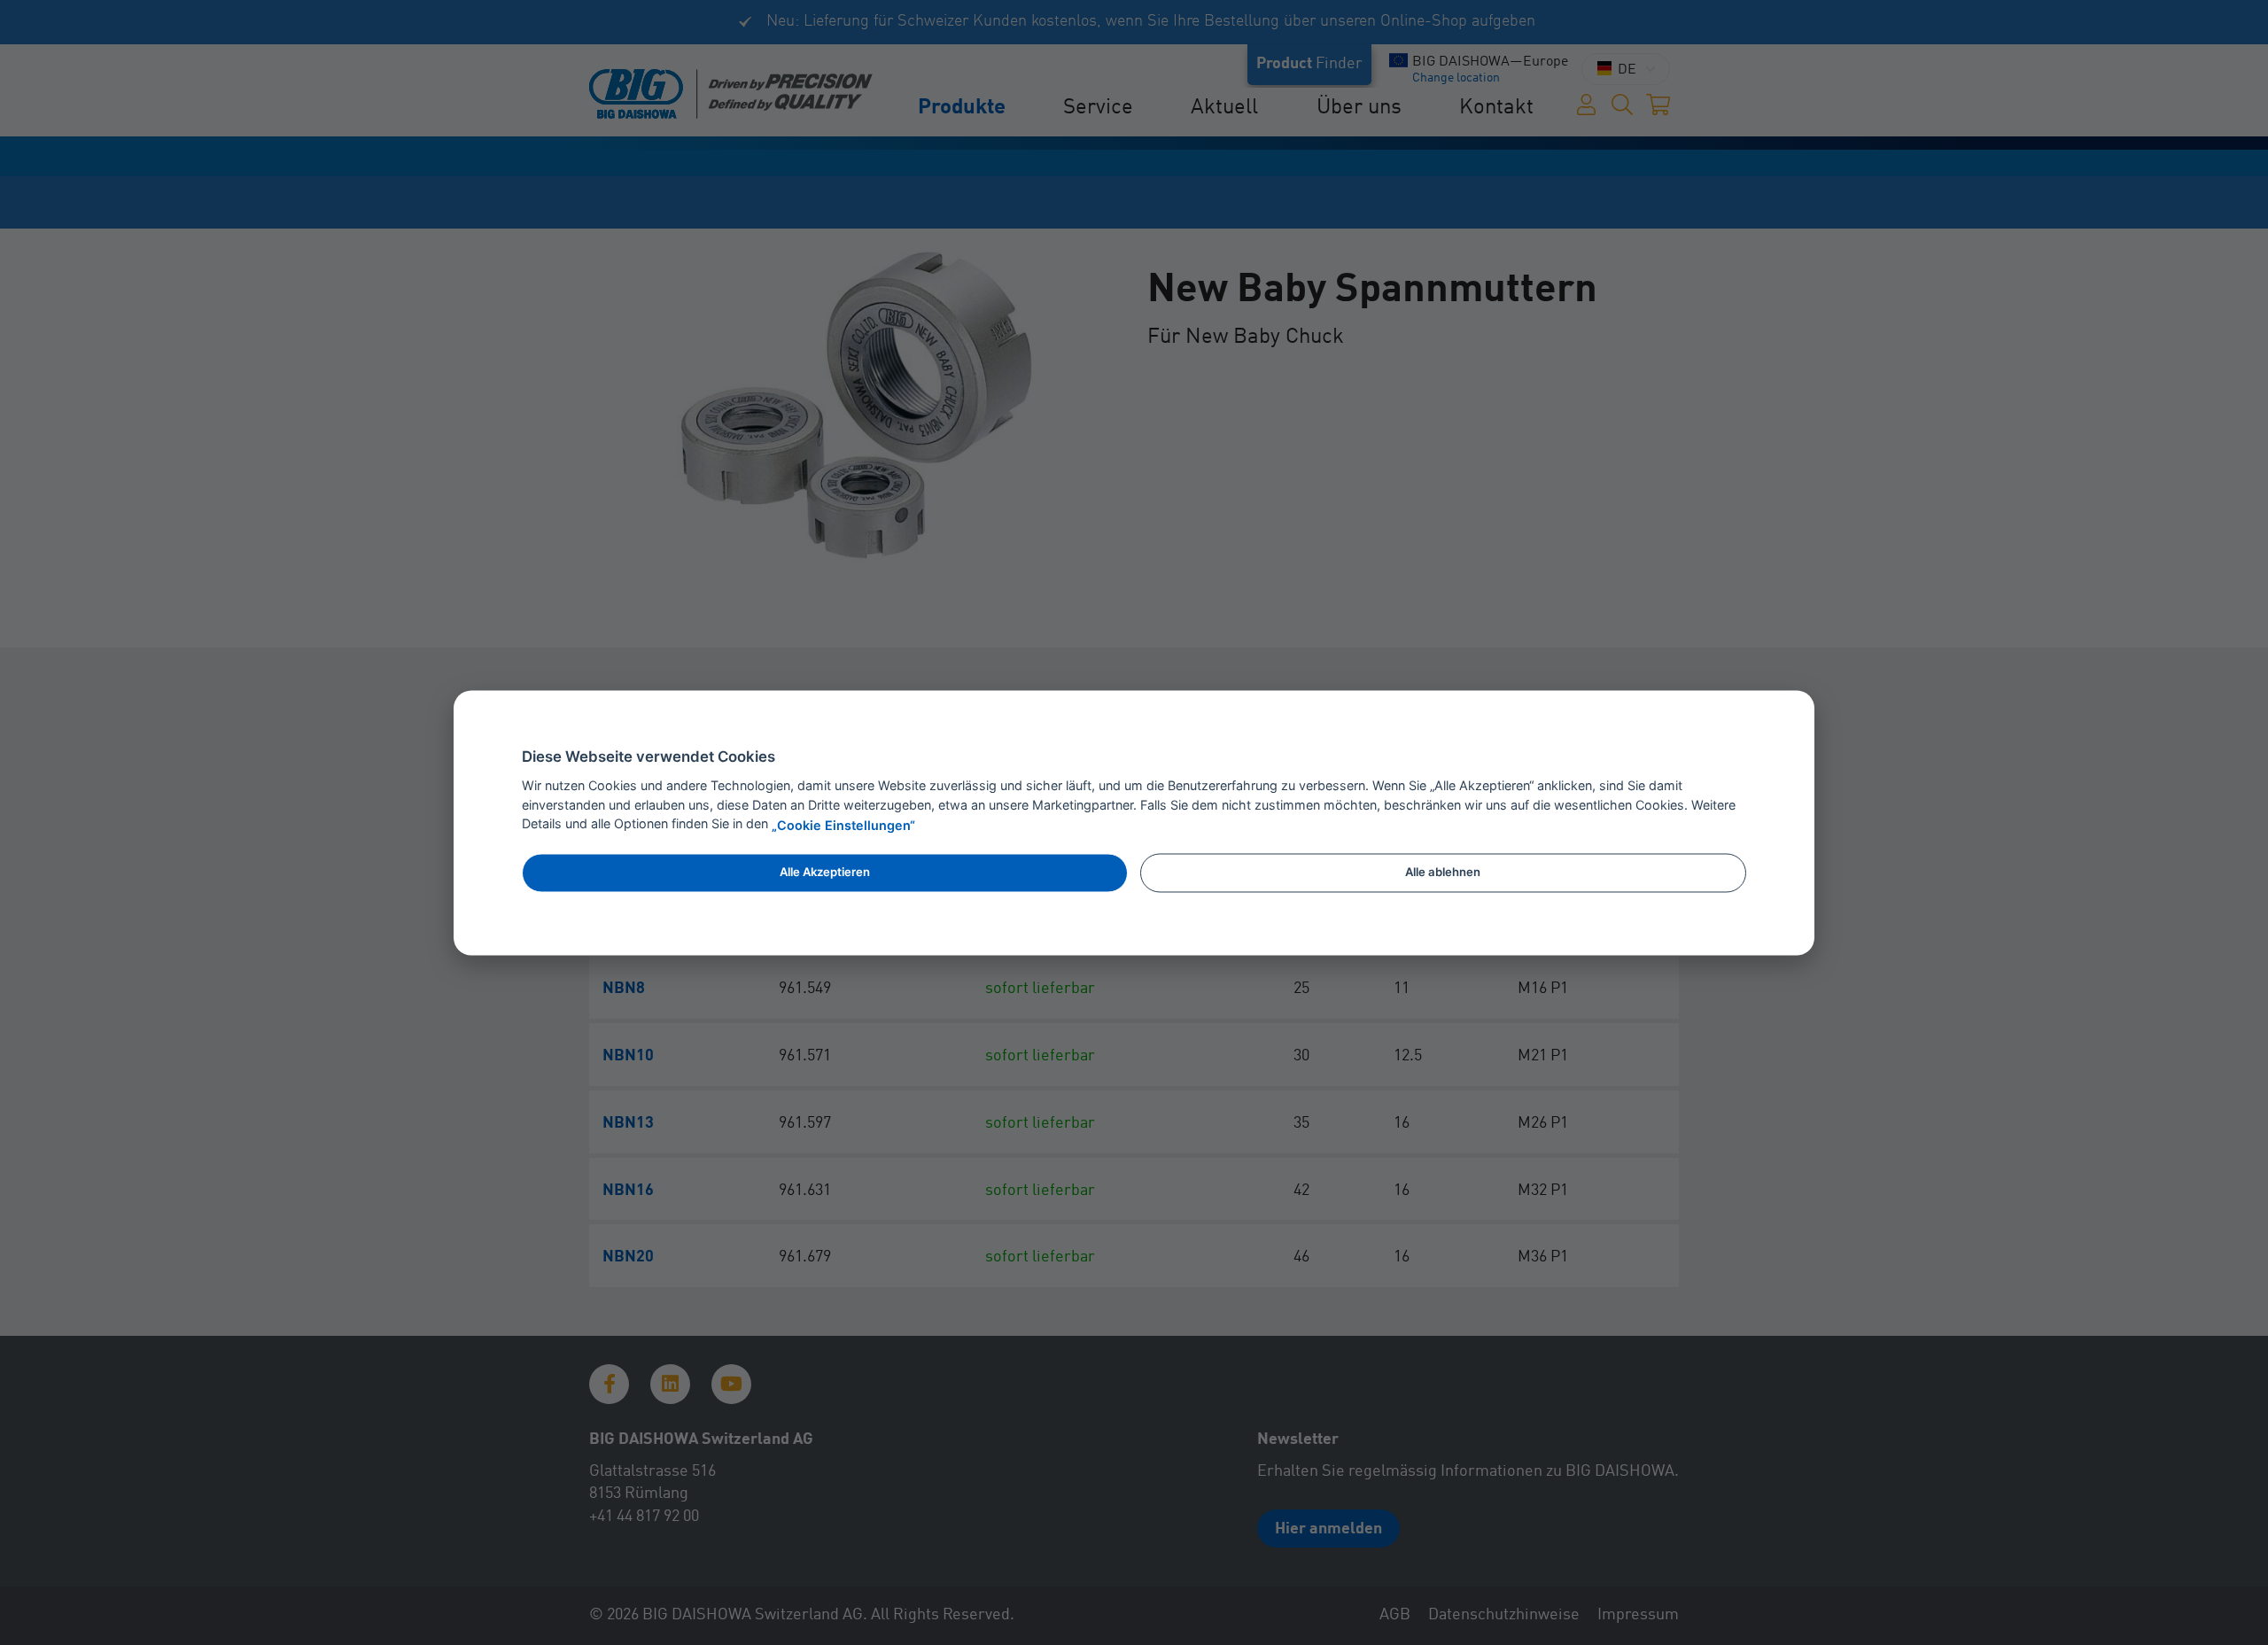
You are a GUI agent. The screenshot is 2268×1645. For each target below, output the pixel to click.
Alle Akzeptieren (825, 873)
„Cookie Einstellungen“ (843, 825)
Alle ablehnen (1443, 873)
